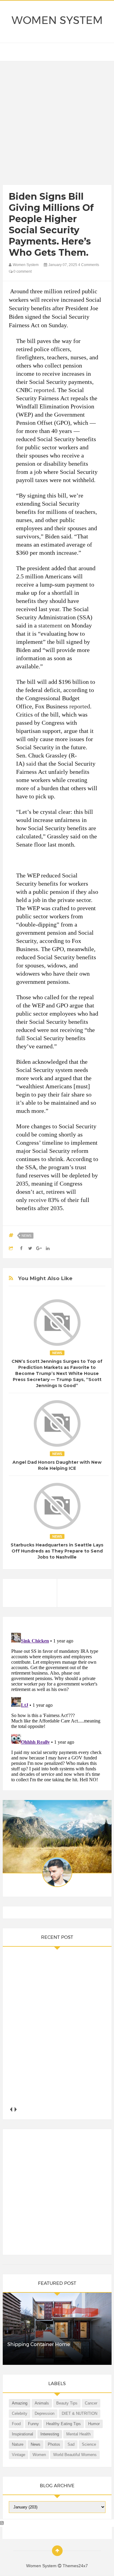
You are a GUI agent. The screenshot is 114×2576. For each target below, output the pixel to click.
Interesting (50, 2434)
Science (89, 2444)
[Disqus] (57, 1706)
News (26, 1236)
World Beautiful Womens (75, 2455)
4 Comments (89, 265)
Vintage (19, 2455)
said (31, 764)
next (16, 2110)
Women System (57, 20)
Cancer (91, 2403)
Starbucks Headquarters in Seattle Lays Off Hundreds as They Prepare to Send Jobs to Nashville (57, 1551)
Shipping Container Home (39, 2344)
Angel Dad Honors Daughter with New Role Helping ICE (57, 1465)
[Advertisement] (57, 124)
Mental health (78, 2434)
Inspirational (22, 2434)
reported (44, 390)
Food (16, 2424)
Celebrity (20, 2413)
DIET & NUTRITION (79, 2413)
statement (50, 625)
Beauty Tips (67, 2403)
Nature (18, 2444)
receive (38, 1200)
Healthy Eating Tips (64, 2424)
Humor (94, 2424)
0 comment (22, 271)
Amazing (20, 2403)
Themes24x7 (75, 2566)
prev (11, 2110)
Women (39, 2455)
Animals (42, 2403)
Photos (54, 2444)
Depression (45, 2413)
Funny (33, 2424)
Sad (71, 2444)
